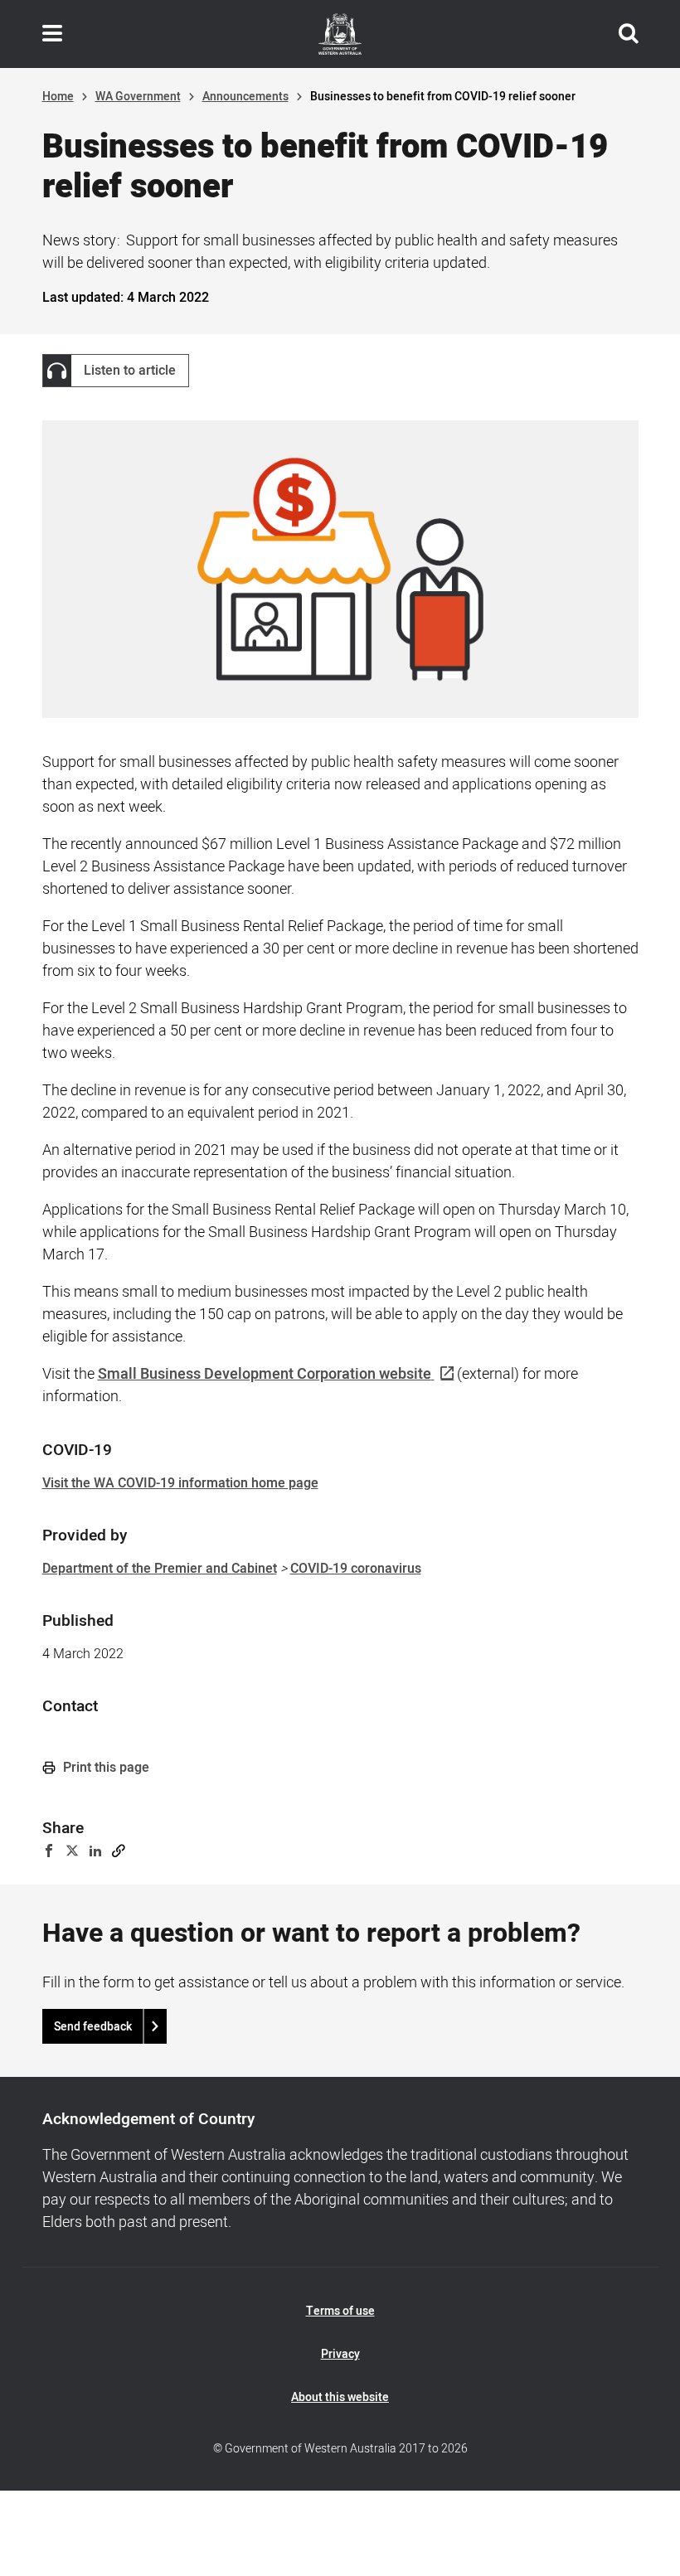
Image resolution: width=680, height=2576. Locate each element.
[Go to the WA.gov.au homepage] (340, 34)
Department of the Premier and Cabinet (160, 1569)
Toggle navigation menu (52, 34)
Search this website (629, 34)
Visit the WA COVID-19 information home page (180, 1483)
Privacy (340, 2354)
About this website (340, 2397)
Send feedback (93, 2027)
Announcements (245, 97)
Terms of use (340, 2311)
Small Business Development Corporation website (265, 1374)
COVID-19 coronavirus (356, 1569)
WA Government (138, 97)
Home (58, 97)
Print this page (104, 1768)
